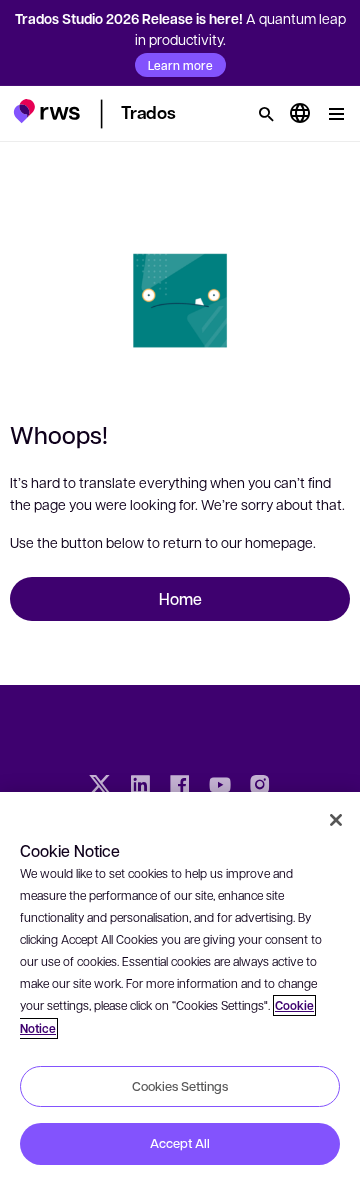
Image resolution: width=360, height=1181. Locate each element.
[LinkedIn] (140, 787)
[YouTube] (220, 787)
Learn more (180, 65)
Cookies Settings (180, 1086)
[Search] (266, 114)
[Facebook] (180, 787)
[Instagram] (260, 787)
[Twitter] (100, 787)
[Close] (336, 820)
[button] (46, 111)
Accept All (180, 1143)
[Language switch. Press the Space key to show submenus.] (300, 114)
